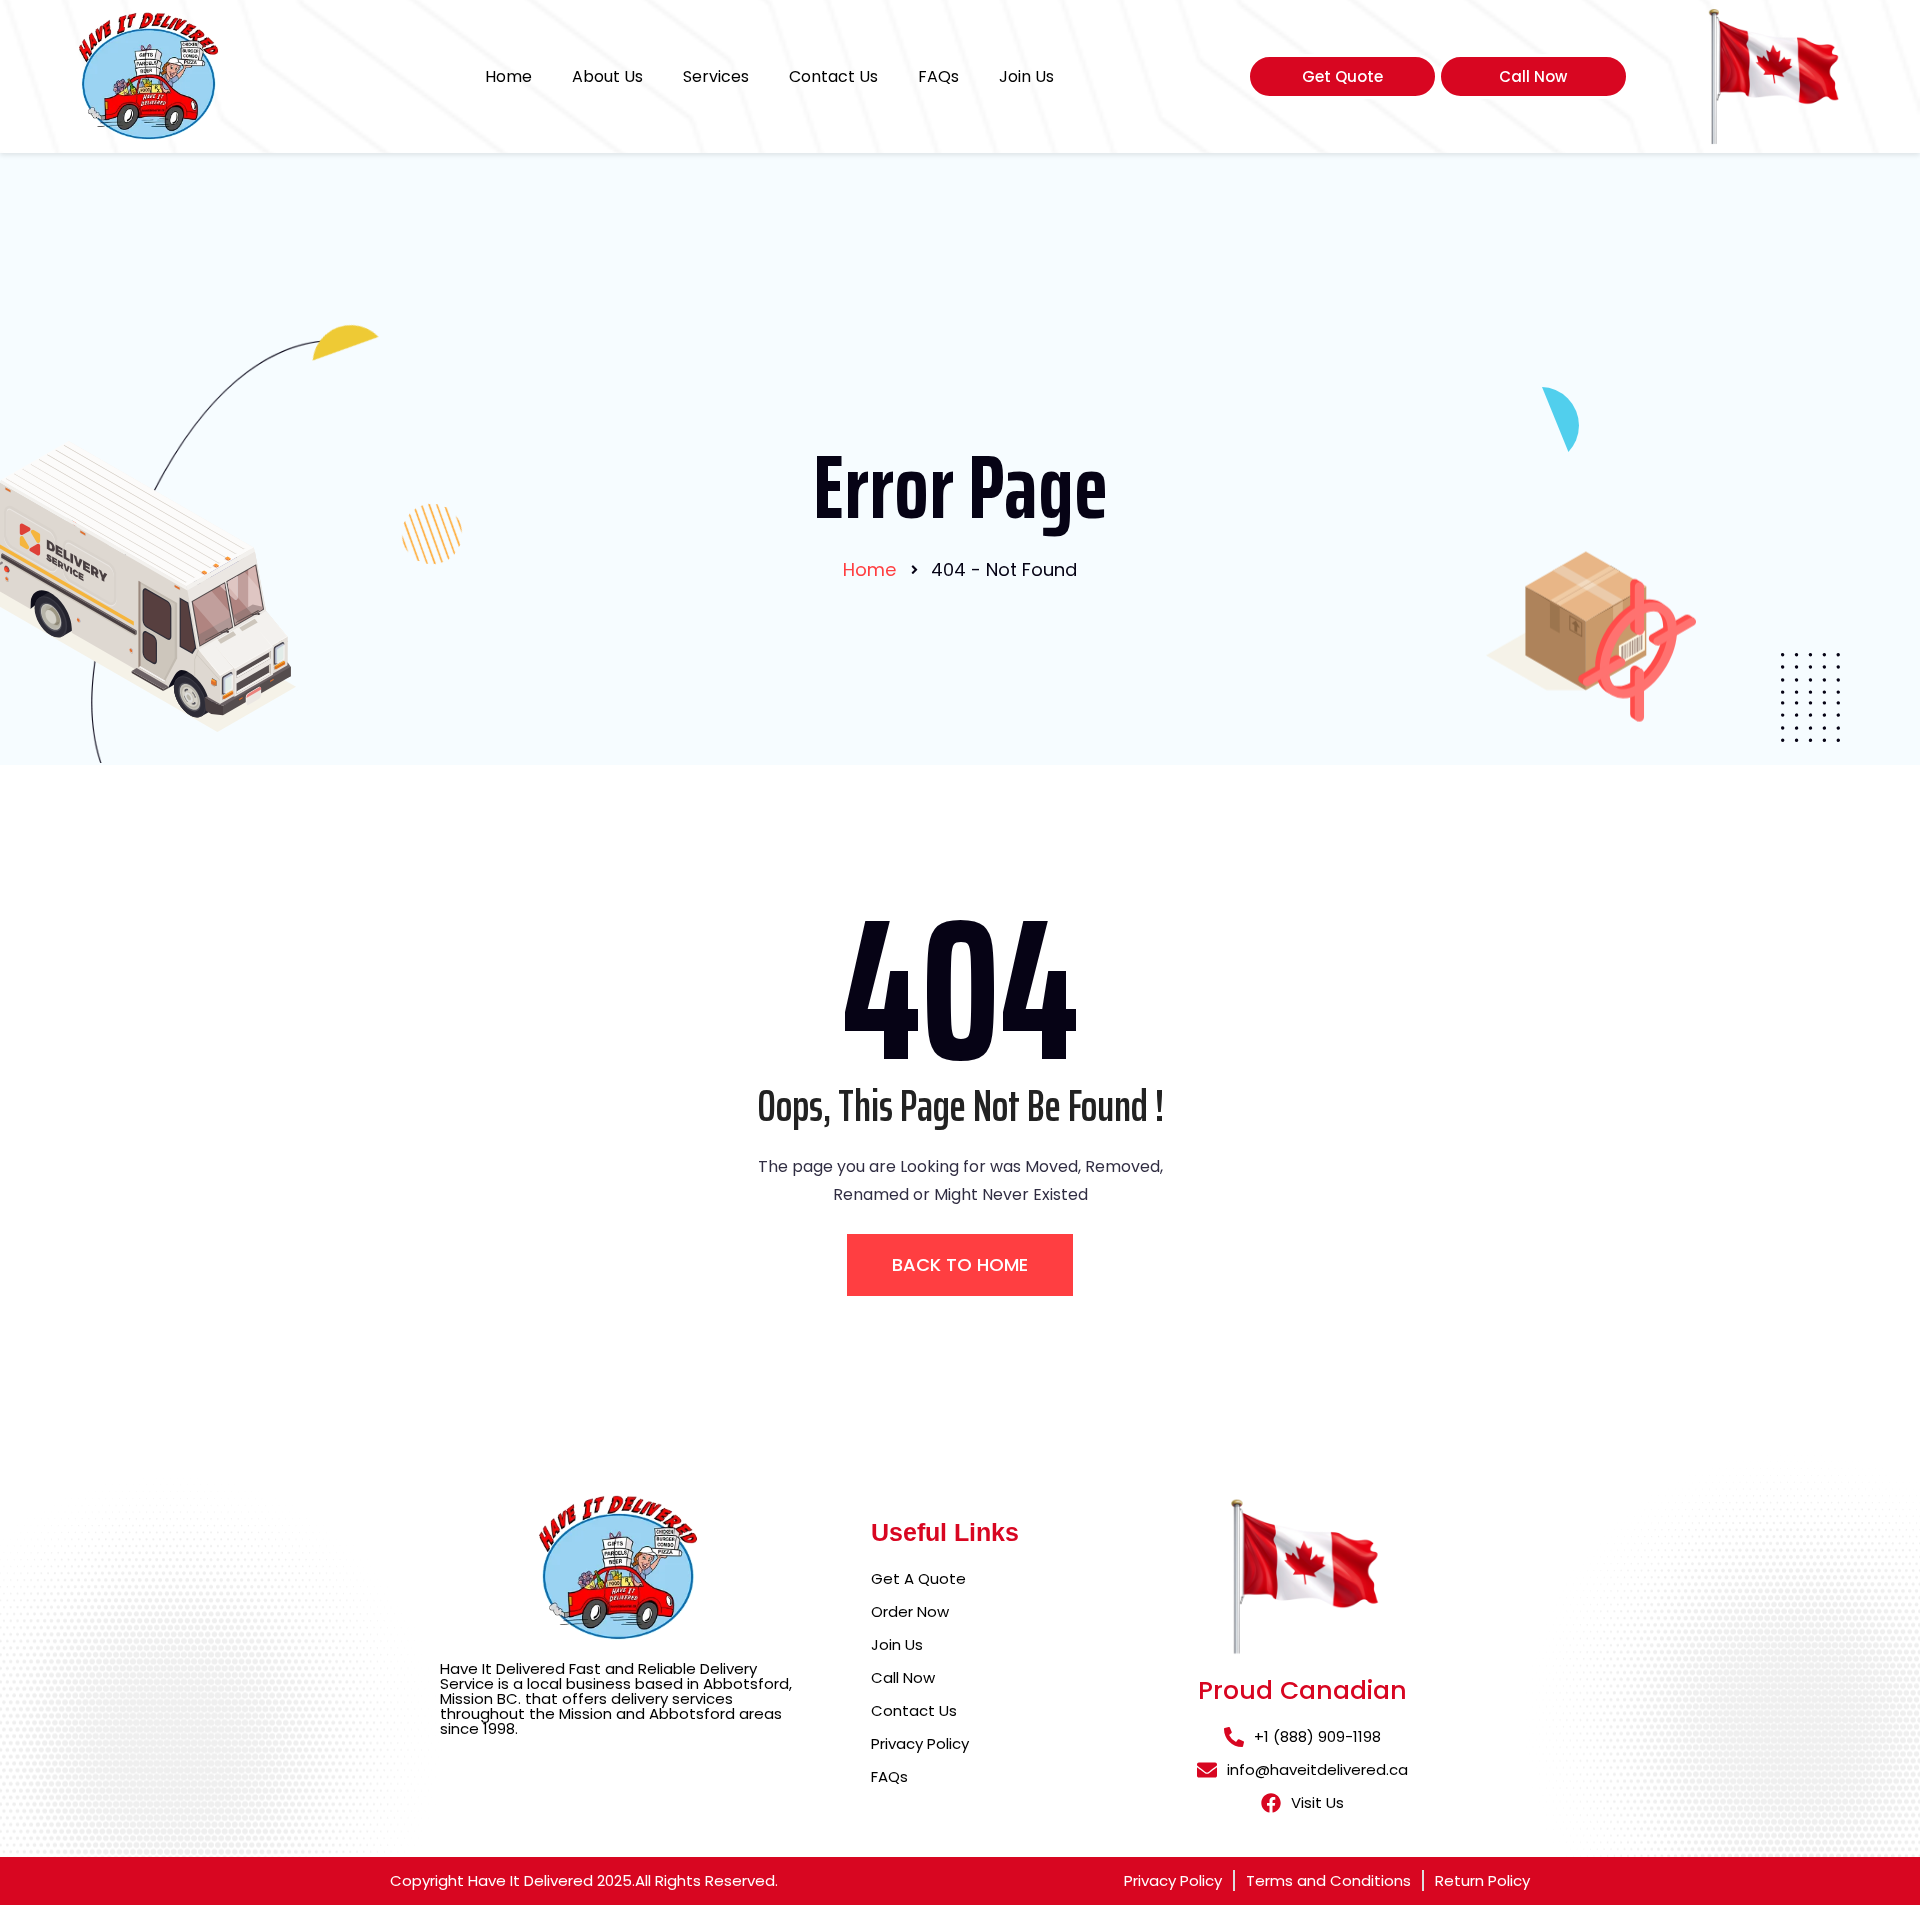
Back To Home (960, 1264)
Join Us (1026, 76)
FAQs (938, 76)
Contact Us (833, 76)
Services (716, 76)
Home (508, 76)
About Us (607, 76)
